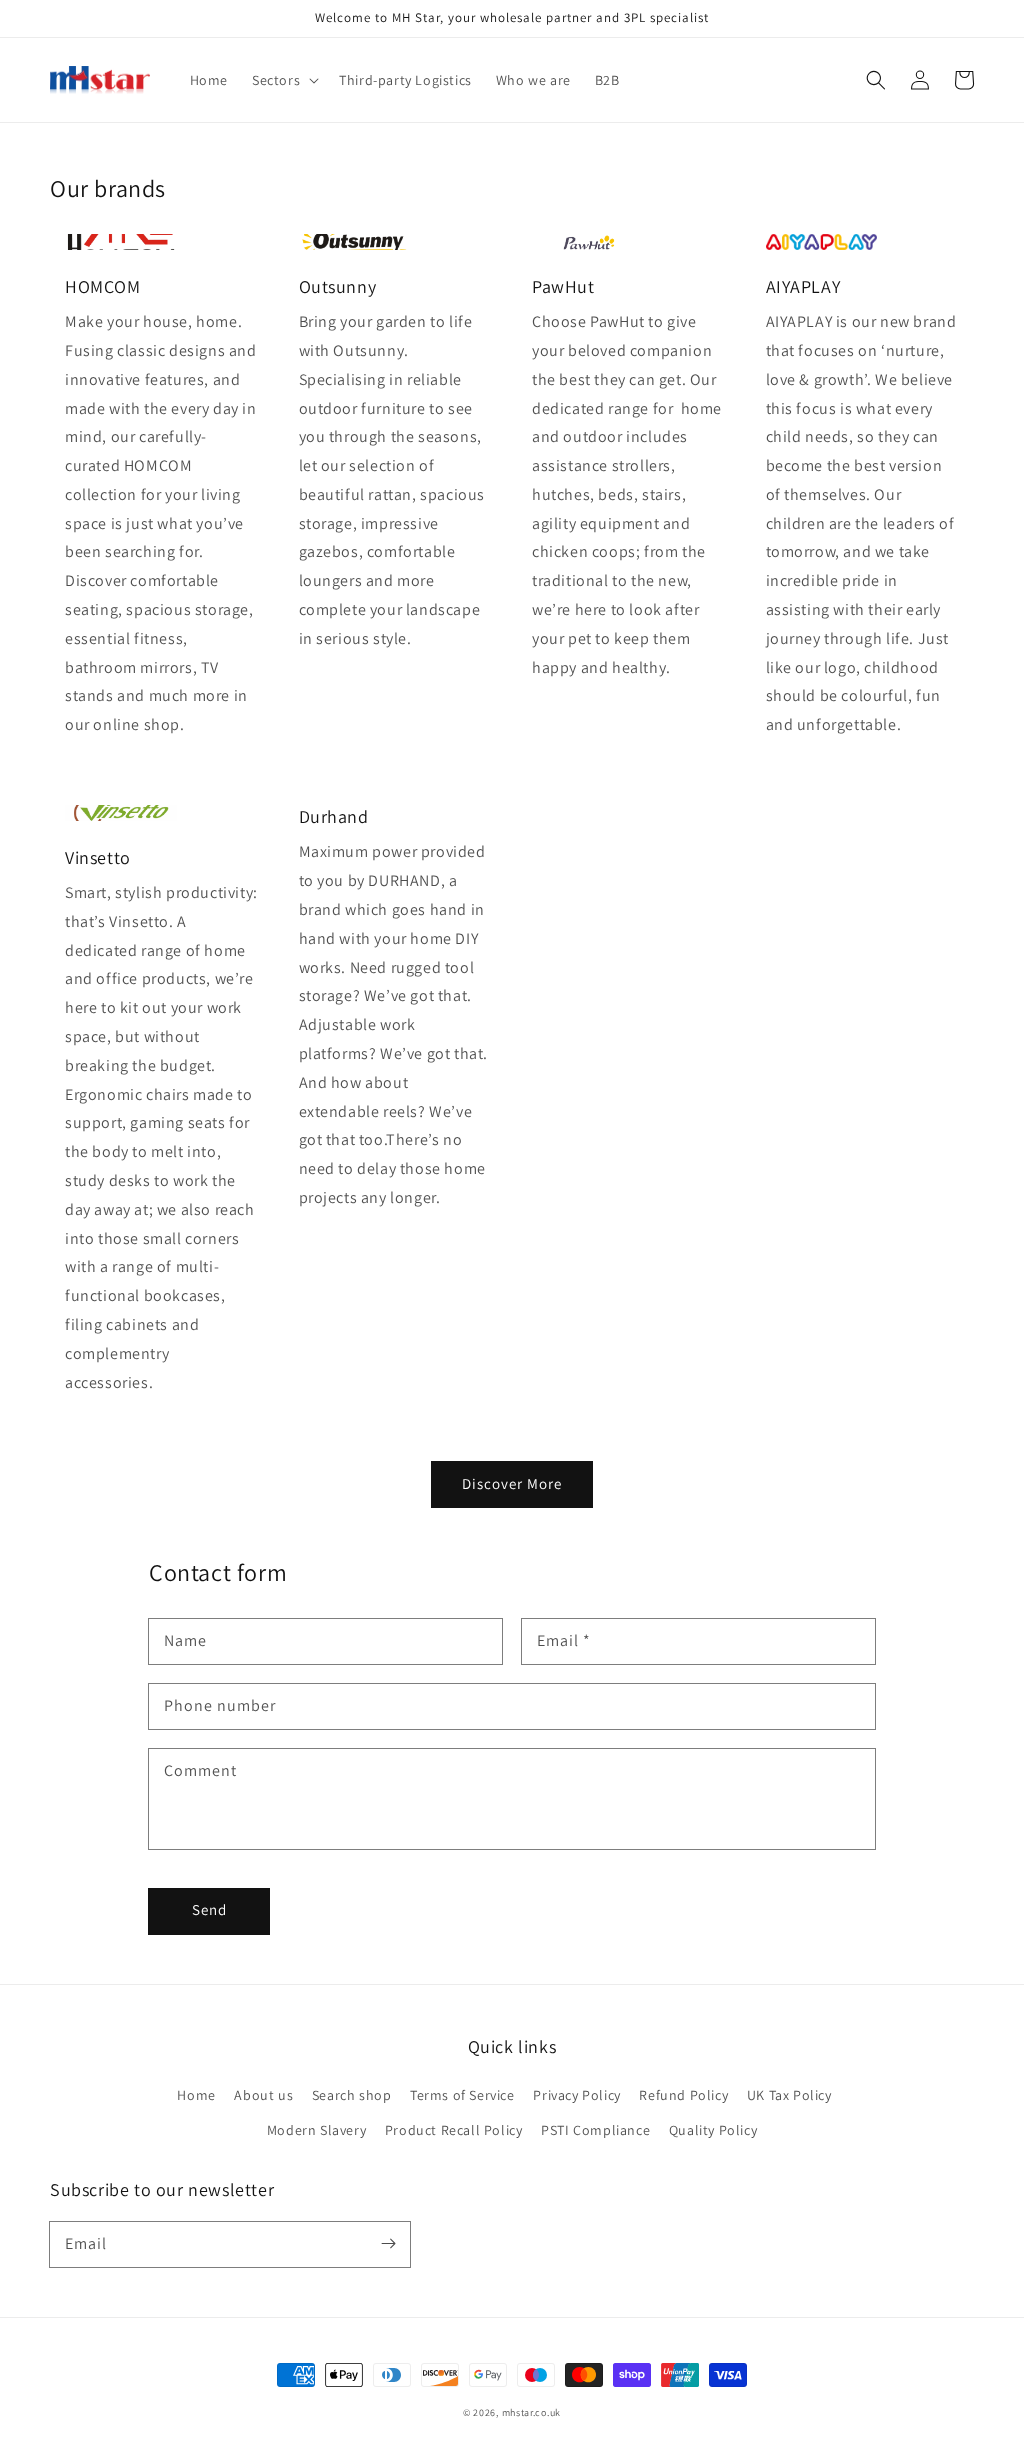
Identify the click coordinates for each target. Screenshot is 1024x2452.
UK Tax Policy (789, 2095)
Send (209, 1909)
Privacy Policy (576, 2095)
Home (196, 2095)
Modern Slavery (316, 2130)
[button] (876, 80)
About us (263, 2095)
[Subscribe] (388, 2244)
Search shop (352, 2095)
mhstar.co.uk (531, 2412)
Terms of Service (462, 2095)
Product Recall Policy (454, 2130)
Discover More (512, 1483)
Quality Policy (713, 2130)
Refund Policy (683, 2095)
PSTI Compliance (595, 2130)
